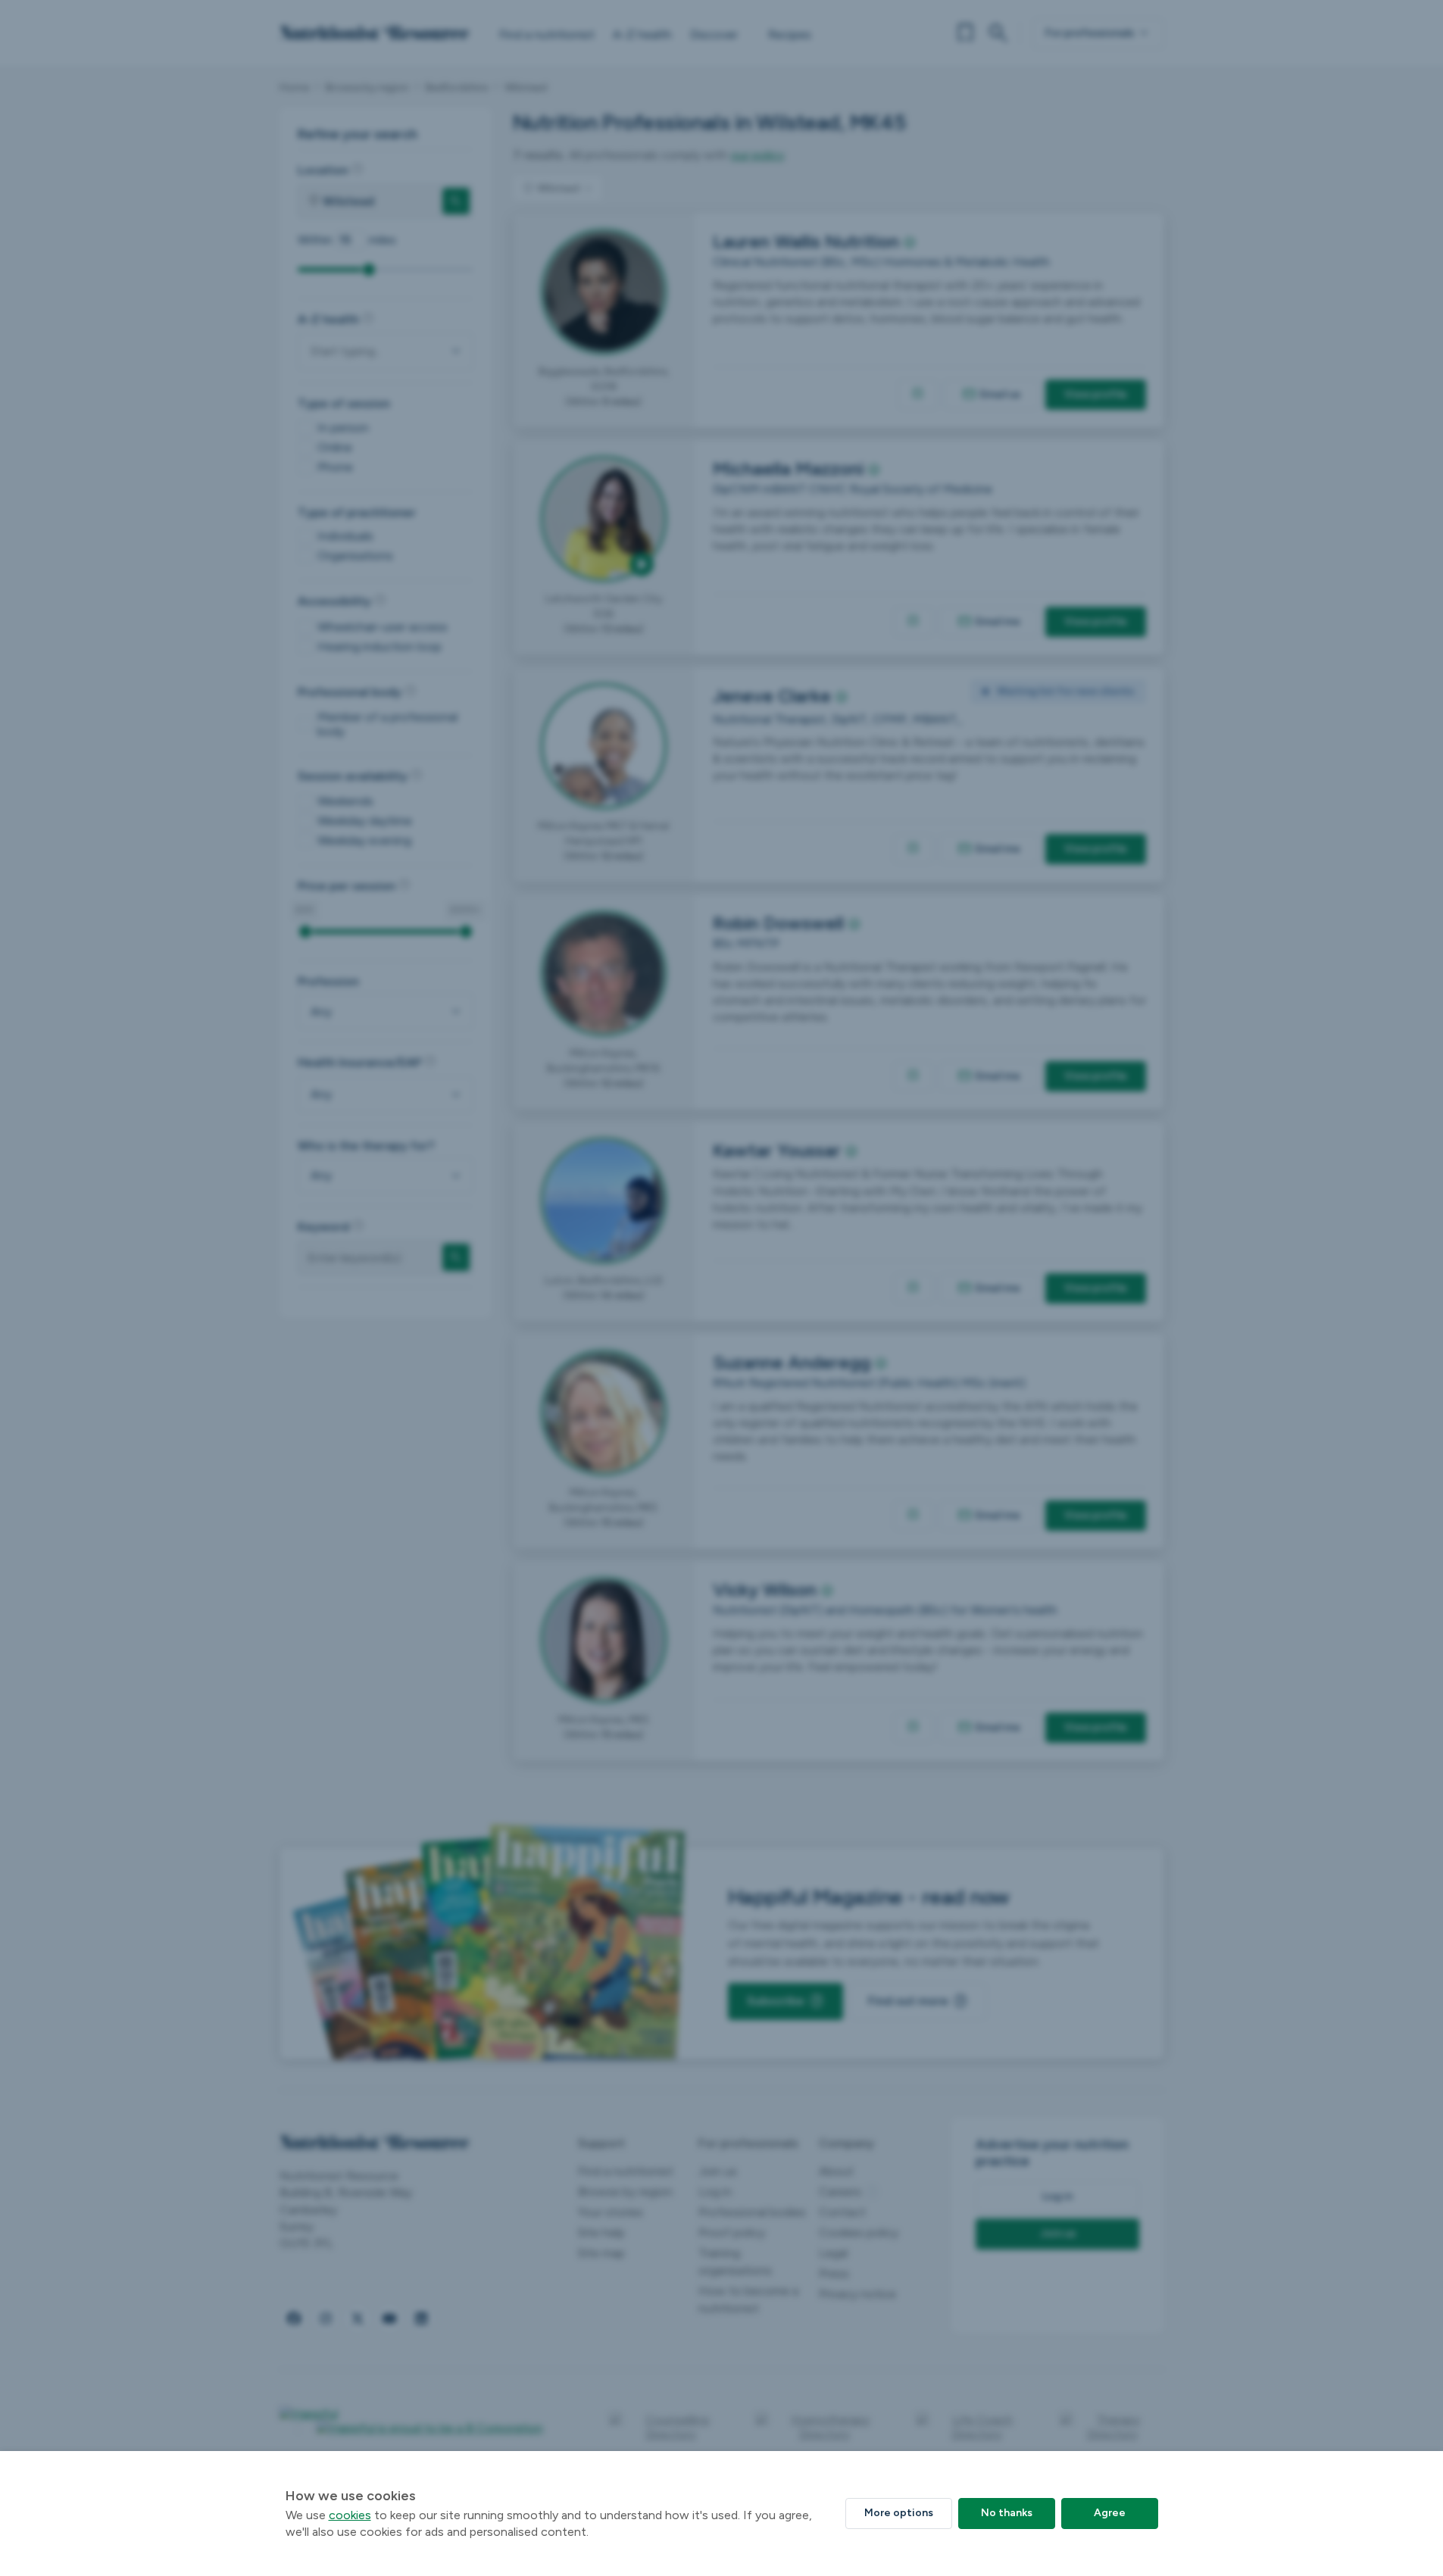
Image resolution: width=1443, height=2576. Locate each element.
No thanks (1007, 2513)
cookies (350, 2515)
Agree (1110, 2513)
